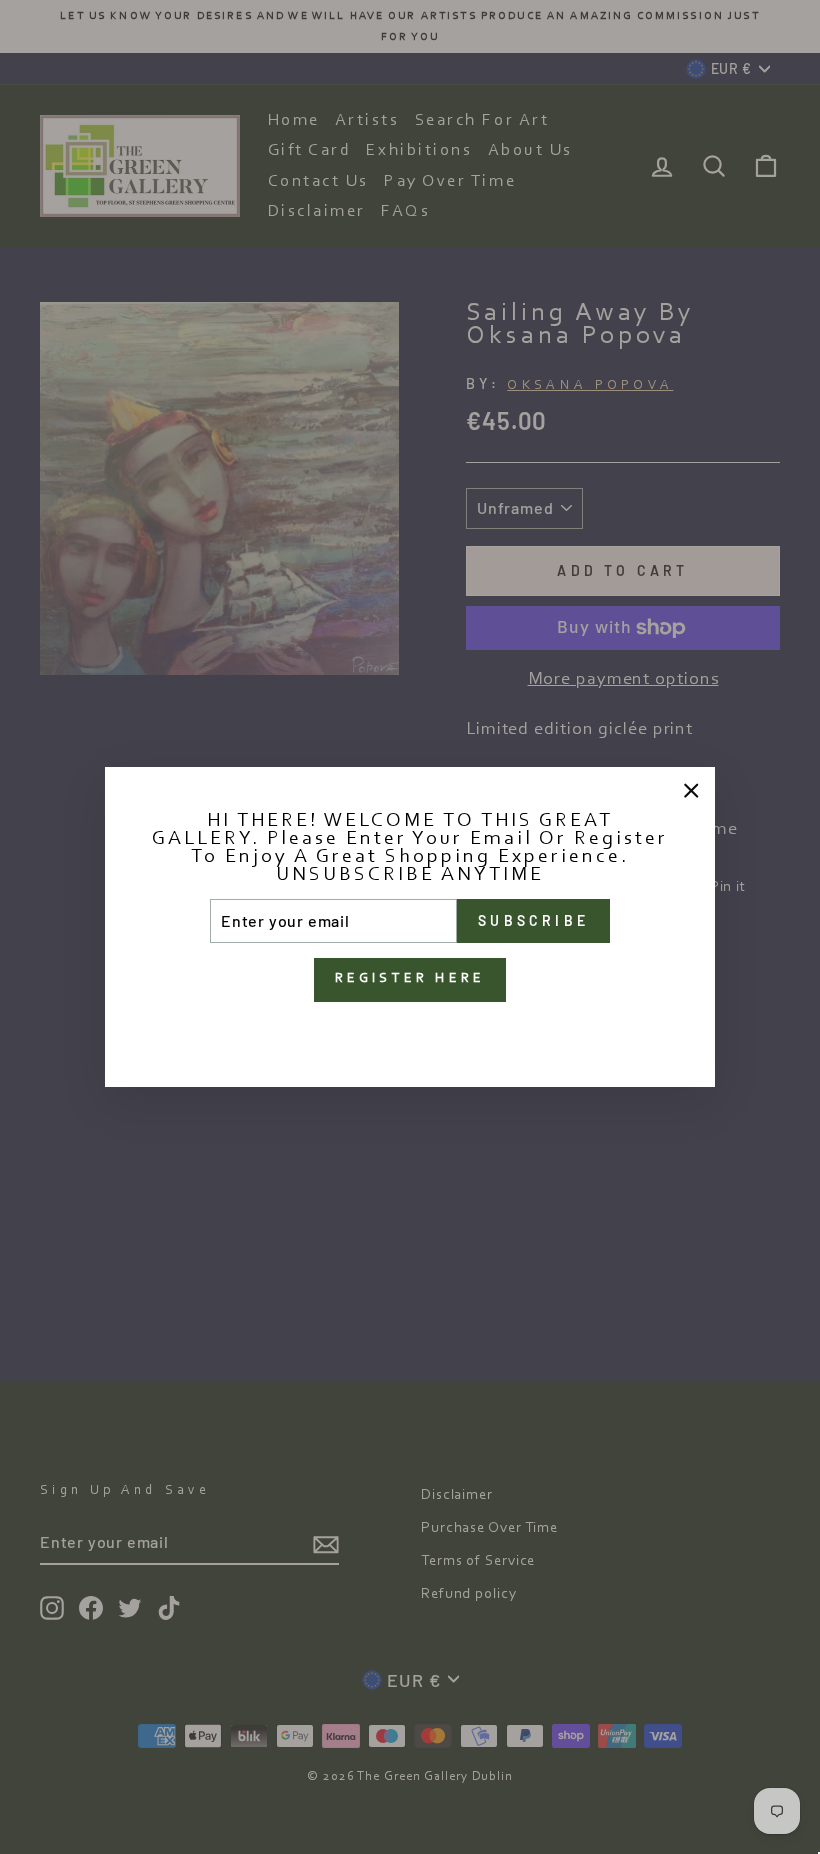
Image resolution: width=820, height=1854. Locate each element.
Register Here (410, 979)
